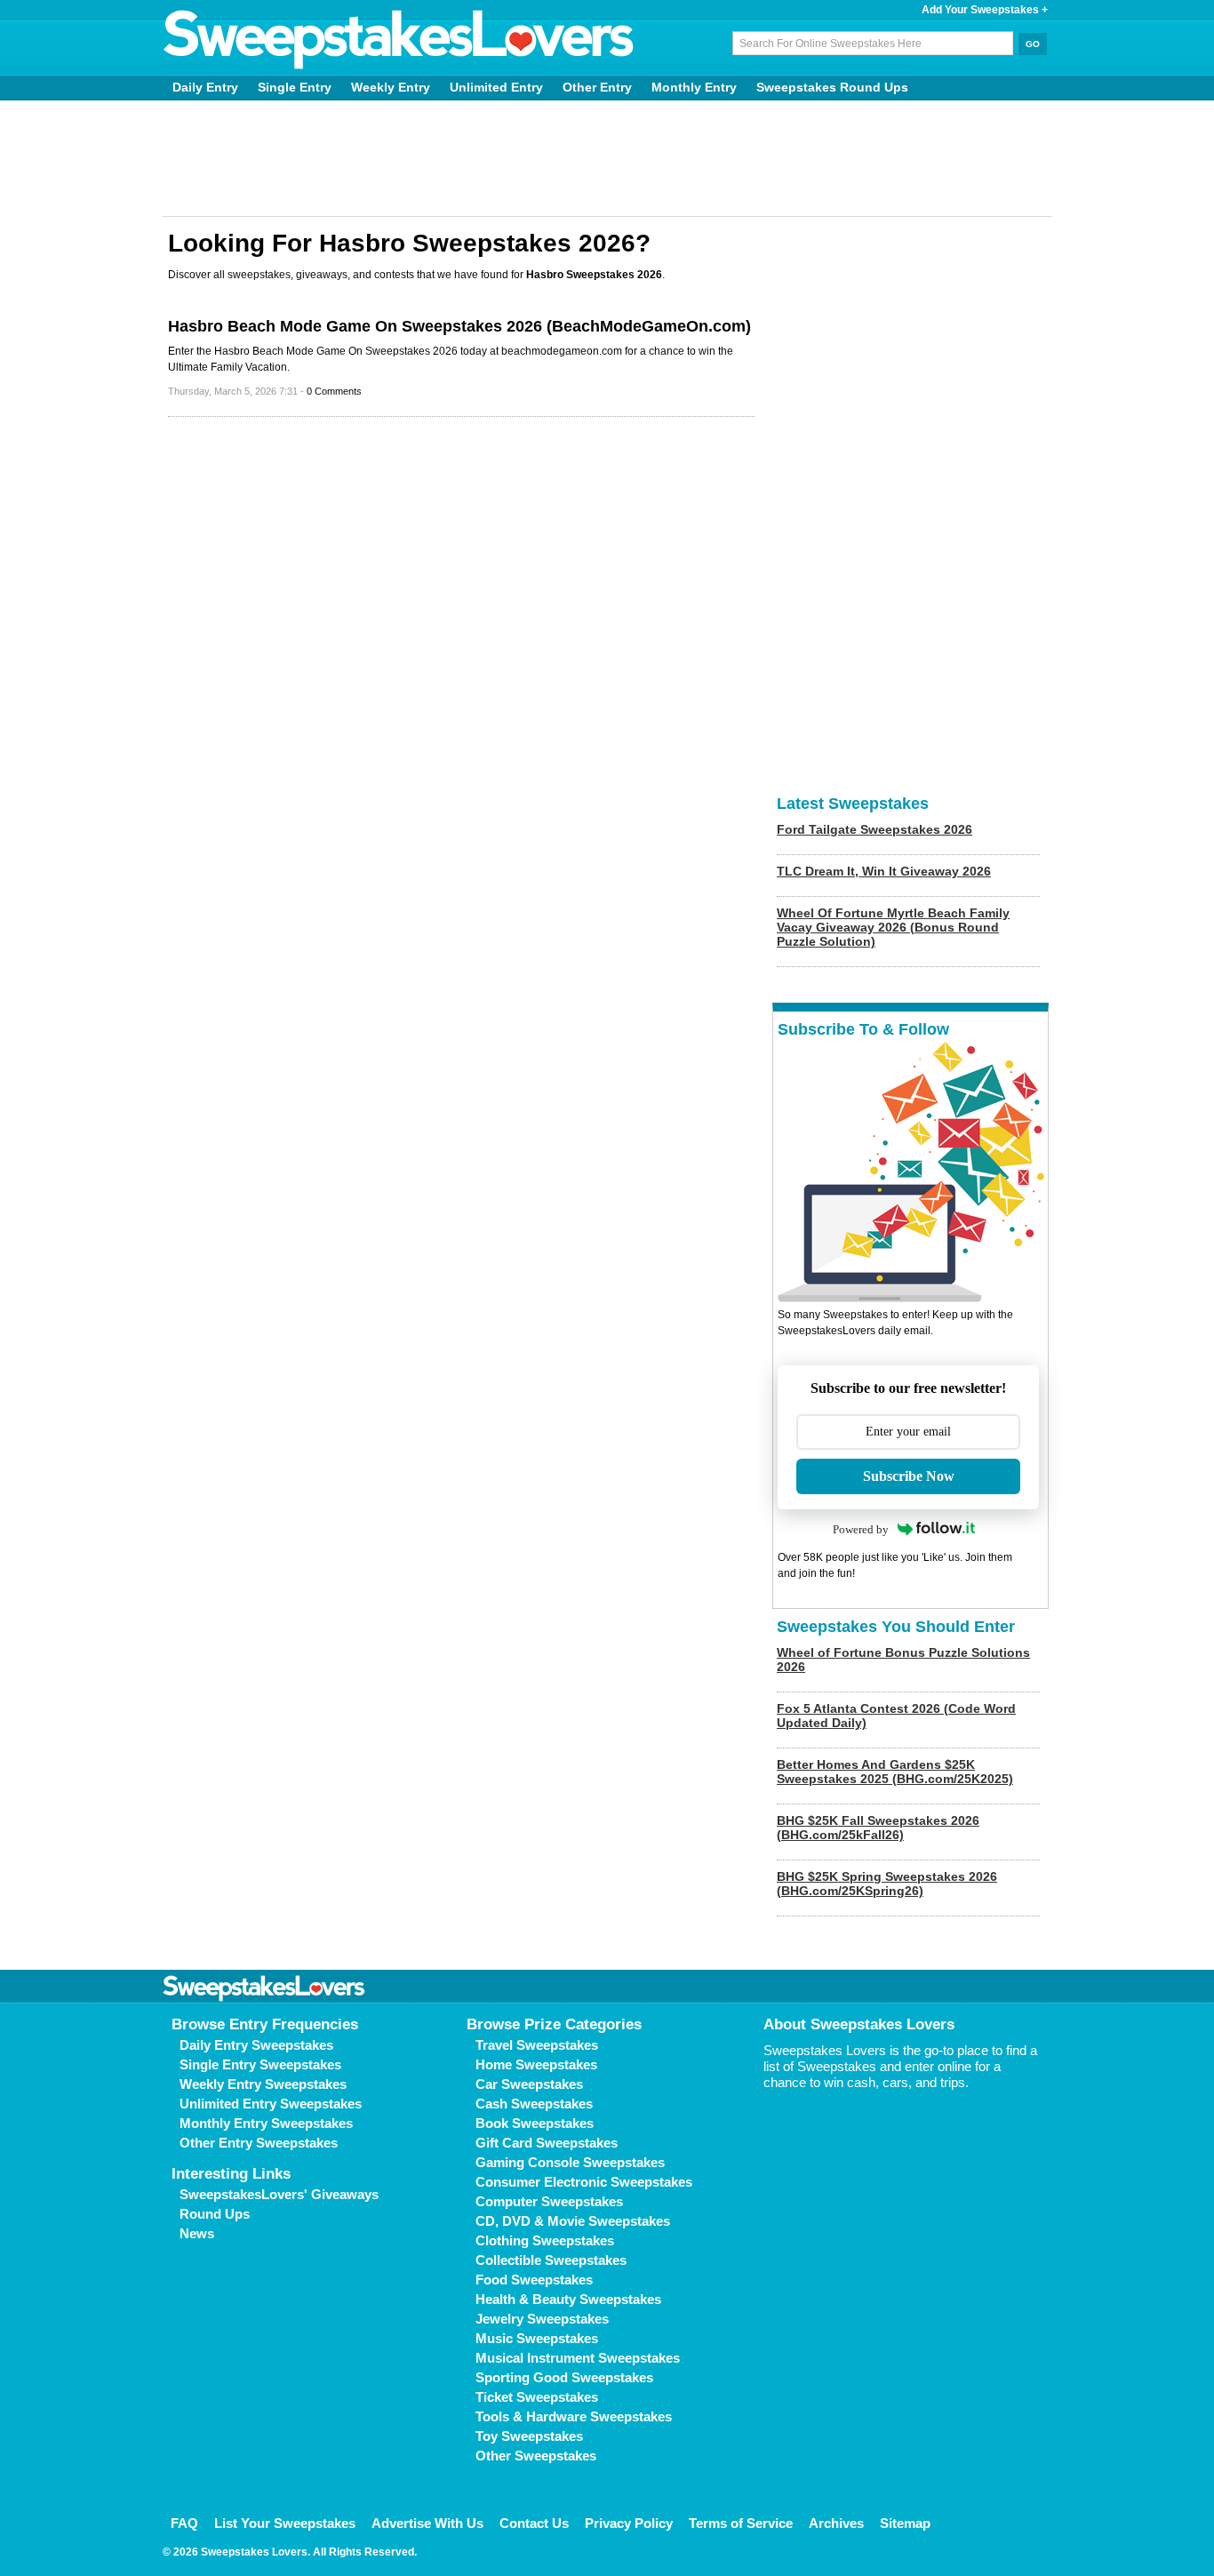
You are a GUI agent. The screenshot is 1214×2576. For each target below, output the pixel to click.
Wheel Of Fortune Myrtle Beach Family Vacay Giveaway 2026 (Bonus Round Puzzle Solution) (893, 927)
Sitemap (905, 2523)
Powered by (861, 1529)
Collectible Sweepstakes (551, 2260)
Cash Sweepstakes (534, 2104)
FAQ (184, 2523)
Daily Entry (205, 87)
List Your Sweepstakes (285, 2523)
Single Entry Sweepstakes (260, 2064)
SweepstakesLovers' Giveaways (279, 2194)
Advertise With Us (427, 2523)
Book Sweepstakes (535, 2123)
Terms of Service (741, 2523)
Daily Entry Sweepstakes (256, 2045)
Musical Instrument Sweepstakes (578, 2358)
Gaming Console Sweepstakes (570, 2162)
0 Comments (334, 391)
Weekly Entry (391, 87)
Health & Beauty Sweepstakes (568, 2299)
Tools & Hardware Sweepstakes (574, 2416)
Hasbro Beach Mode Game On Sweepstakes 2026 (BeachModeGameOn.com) (459, 326)
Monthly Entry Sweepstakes (266, 2123)
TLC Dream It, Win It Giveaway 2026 (884, 871)
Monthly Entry (694, 87)
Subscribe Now (909, 1476)
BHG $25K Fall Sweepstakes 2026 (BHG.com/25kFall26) (878, 1828)
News (197, 2233)
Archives (836, 2523)
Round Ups (215, 2214)
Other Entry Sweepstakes (259, 2143)
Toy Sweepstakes (529, 2436)
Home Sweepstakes (536, 2064)
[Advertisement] (607, 158)
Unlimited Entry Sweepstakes (271, 2104)
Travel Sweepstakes (537, 2045)
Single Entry (295, 87)
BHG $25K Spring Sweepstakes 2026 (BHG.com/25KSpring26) (887, 1884)
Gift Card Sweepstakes (547, 2143)
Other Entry (597, 87)
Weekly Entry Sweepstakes (263, 2084)
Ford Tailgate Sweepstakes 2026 (875, 829)
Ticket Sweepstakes (537, 2397)
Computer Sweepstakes (549, 2201)
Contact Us (534, 2523)
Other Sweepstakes (536, 2456)
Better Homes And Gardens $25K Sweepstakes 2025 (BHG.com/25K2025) (895, 1772)
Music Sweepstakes (537, 2338)
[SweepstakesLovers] (399, 40)
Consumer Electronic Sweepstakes (584, 2182)
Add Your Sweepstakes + (985, 10)
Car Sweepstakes (529, 2084)
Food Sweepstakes (534, 2280)
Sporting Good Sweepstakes (564, 2377)
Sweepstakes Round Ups (832, 87)
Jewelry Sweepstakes (542, 2319)
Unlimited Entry (496, 87)
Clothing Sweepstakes (545, 2240)
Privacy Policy (629, 2523)
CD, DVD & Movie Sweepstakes (573, 2221)
